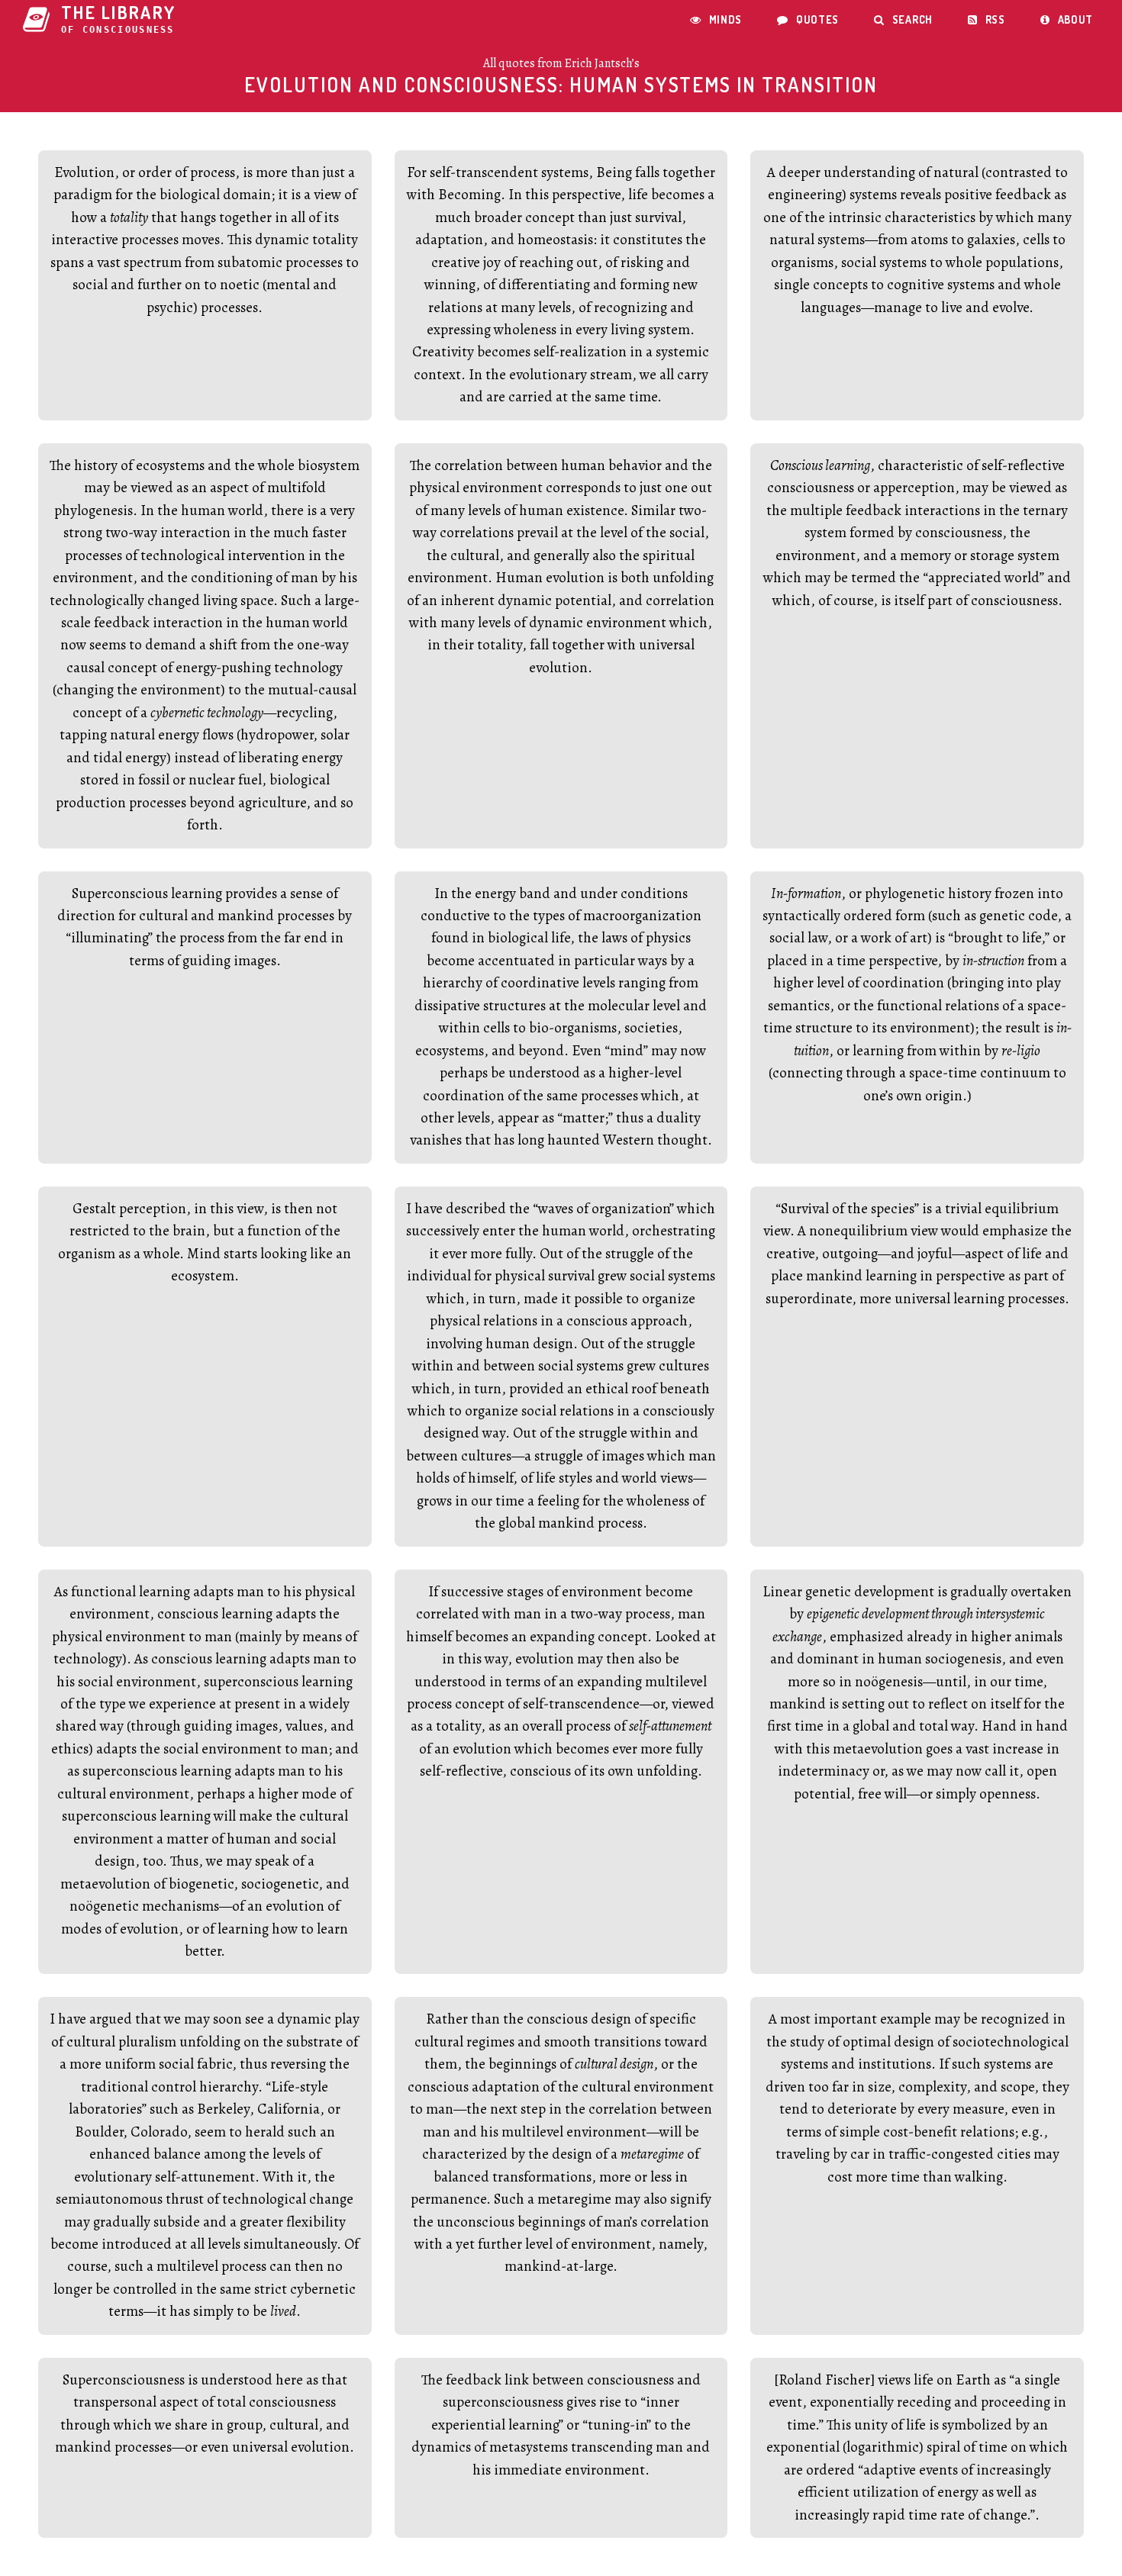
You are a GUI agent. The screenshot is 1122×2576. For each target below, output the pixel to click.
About (1067, 19)
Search (903, 19)
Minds (716, 19)
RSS (987, 19)
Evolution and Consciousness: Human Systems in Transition (561, 84)
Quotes (808, 19)
